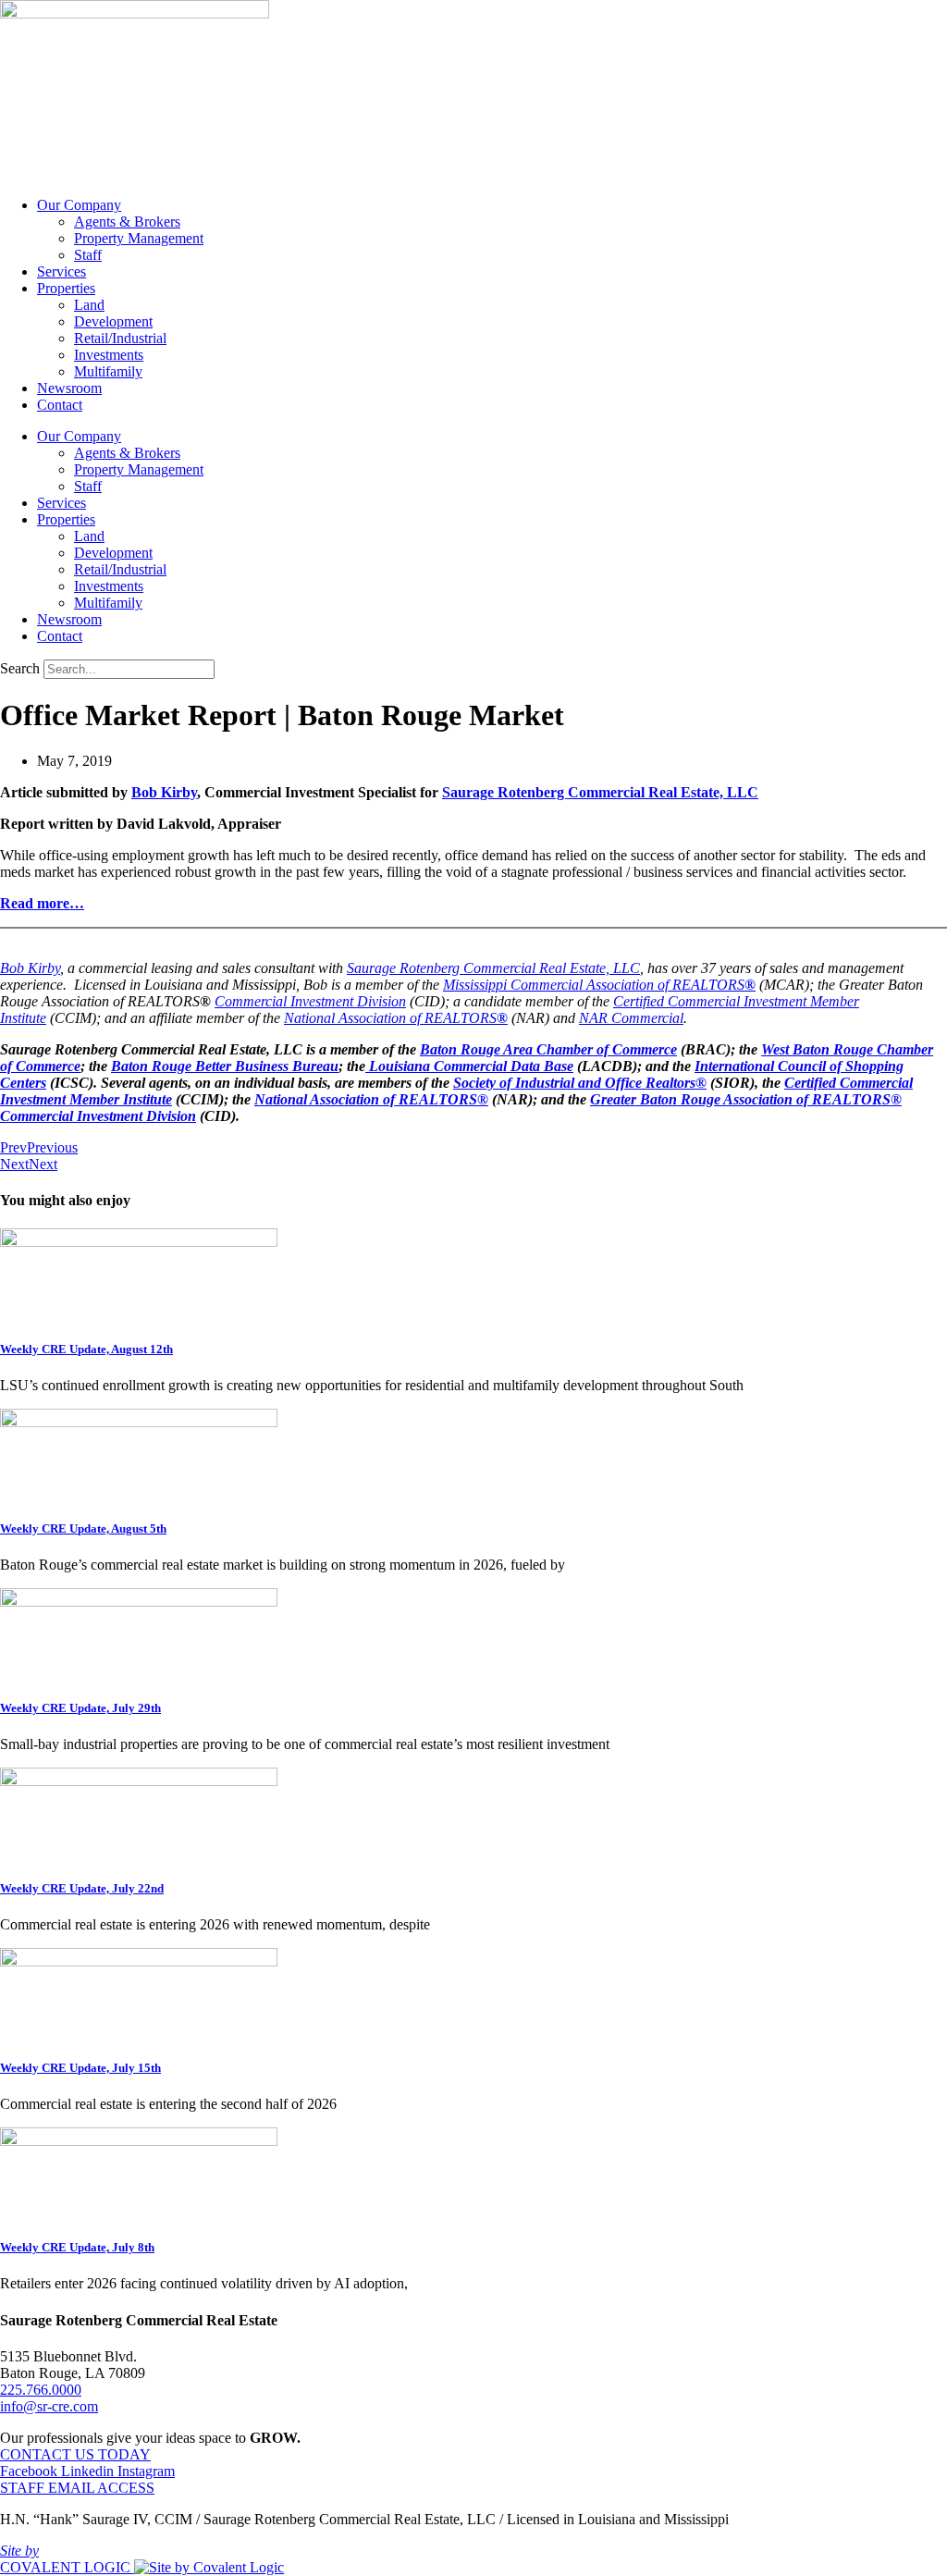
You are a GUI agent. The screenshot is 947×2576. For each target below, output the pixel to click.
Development (113, 321)
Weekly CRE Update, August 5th (83, 1528)
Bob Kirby (164, 792)
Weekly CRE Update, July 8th (77, 2247)
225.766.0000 (41, 2390)
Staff (88, 255)
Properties (66, 288)
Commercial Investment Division (310, 1001)
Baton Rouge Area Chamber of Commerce (548, 1049)
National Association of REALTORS (390, 1018)
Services (61, 271)
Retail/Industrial (120, 338)
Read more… (42, 903)
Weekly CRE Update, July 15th (80, 2068)
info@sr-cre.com (49, 2406)
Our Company (79, 205)
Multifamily (108, 371)
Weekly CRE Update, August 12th (86, 1349)
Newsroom (69, 388)
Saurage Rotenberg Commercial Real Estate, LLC (600, 792)
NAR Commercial (631, 1018)
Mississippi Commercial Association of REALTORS (594, 985)
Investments (109, 355)
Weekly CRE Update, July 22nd (82, 1888)
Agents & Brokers (127, 222)
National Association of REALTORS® (371, 1099)
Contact (60, 405)
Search (20, 668)
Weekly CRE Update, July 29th (80, 1708)
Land (89, 305)
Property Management (139, 238)
